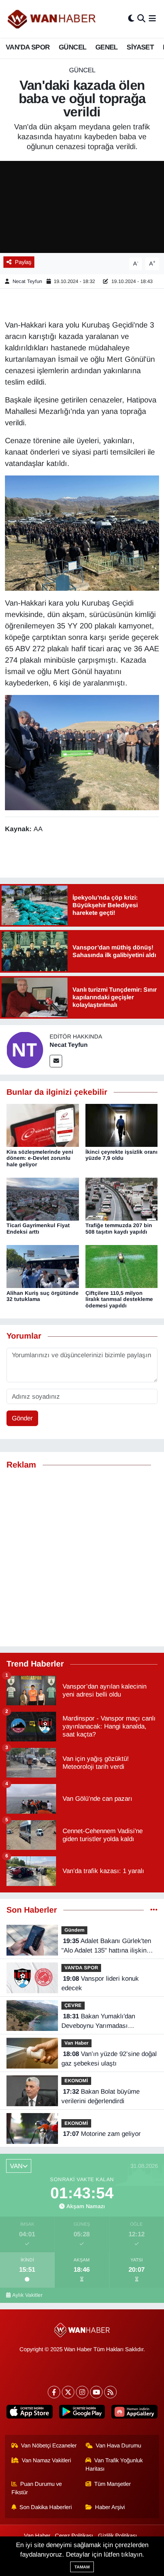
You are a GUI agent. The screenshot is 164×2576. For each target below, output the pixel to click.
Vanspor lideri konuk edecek (100, 1984)
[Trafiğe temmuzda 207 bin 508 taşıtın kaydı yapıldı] (122, 1199)
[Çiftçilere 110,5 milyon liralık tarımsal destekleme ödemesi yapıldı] (122, 1266)
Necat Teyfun (27, 281)
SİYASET (140, 47)
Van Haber (76, 2043)
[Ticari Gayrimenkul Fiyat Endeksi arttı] (43, 1199)
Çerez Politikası (74, 2536)
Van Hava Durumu (118, 2446)
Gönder (22, 1418)
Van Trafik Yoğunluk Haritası (114, 2465)
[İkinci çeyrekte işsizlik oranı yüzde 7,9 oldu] (122, 1125)
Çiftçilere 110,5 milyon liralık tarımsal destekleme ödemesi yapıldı (119, 1299)
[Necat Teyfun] (25, 1050)
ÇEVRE (73, 2005)
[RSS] (110, 2392)
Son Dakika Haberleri (46, 2507)
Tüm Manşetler (113, 2484)
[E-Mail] (56, 1061)
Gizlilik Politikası (117, 2536)
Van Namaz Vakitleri (46, 2460)
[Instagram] (82, 2392)
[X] (68, 2392)
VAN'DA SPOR (28, 47)
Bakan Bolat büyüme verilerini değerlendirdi (100, 2097)
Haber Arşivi (110, 2507)
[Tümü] (154, 1910)
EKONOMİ (76, 2081)
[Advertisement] (82, 1558)
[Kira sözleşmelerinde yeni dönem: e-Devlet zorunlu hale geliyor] (43, 1125)
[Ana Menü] (152, 19)
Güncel (82, 70)
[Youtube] (96, 2392)
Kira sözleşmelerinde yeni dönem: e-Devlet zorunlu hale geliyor (40, 1158)
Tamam (82, 2567)
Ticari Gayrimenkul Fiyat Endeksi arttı (38, 1228)
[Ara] (141, 19)
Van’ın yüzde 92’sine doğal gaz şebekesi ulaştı (109, 2059)
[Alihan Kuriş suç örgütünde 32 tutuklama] (43, 1266)
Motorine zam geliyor (102, 2134)
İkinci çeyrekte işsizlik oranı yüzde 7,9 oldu (121, 1155)
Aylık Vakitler (27, 2295)
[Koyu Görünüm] (131, 19)
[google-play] (82, 2413)
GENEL (107, 47)
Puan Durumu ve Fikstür (37, 2488)
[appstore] (30, 2413)
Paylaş (23, 262)
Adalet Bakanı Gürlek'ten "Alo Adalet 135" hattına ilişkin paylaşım (106, 1946)
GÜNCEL (72, 47)
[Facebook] (54, 2392)
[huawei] (134, 2413)
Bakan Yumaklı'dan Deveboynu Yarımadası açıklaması (98, 2022)
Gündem (74, 1930)
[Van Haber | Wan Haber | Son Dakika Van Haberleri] (52, 19)
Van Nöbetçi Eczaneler (49, 2446)
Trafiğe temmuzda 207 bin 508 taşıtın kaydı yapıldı (119, 1228)
